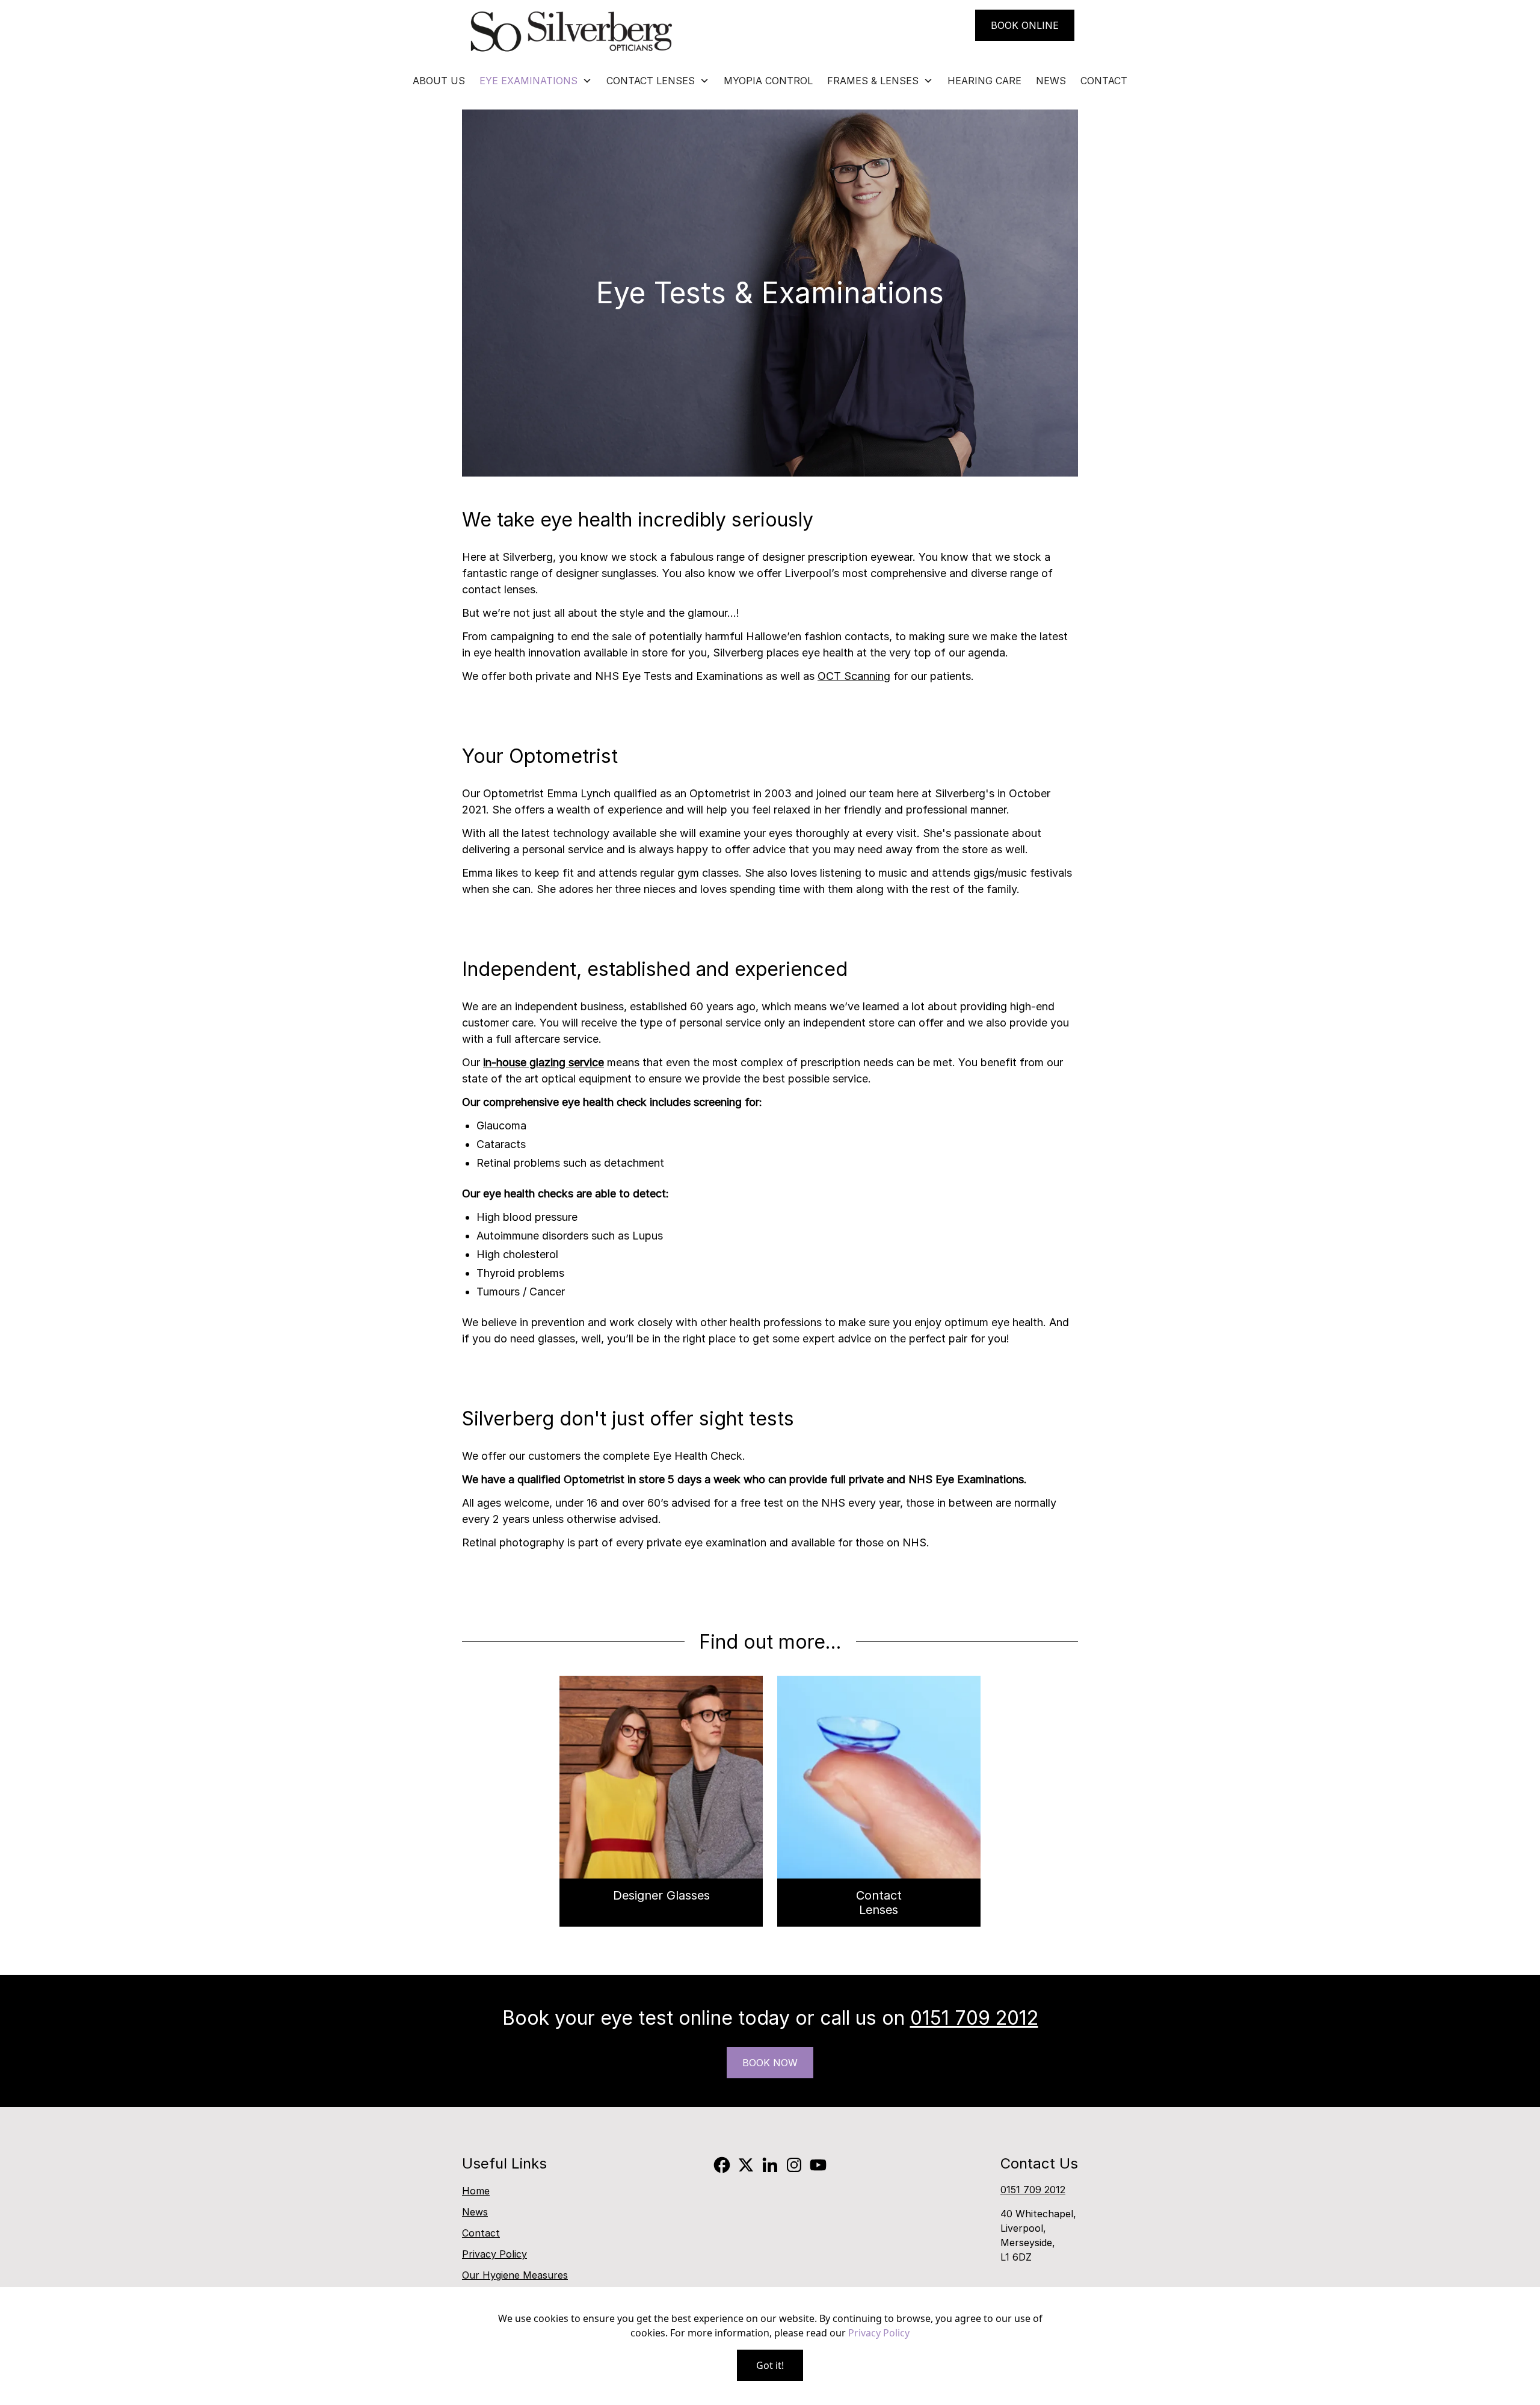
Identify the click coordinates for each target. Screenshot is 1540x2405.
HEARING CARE (984, 81)
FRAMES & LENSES (873, 81)
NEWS (1051, 81)
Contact (481, 2233)
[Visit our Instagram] (794, 2165)
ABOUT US (439, 81)
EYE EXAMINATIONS (528, 81)
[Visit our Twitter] (746, 2165)
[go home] (571, 32)
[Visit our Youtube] (818, 2165)
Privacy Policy (494, 2254)
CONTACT (1104, 81)
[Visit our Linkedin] (770, 2165)
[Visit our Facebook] (722, 2165)
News (475, 2212)
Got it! (770, 2365)
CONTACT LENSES (651, 81)
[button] (536, 81)
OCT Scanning (854, 676)
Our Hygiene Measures (515, 2275)
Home (476, 2191)
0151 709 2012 (974, 2018)
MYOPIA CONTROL (768, 81)
